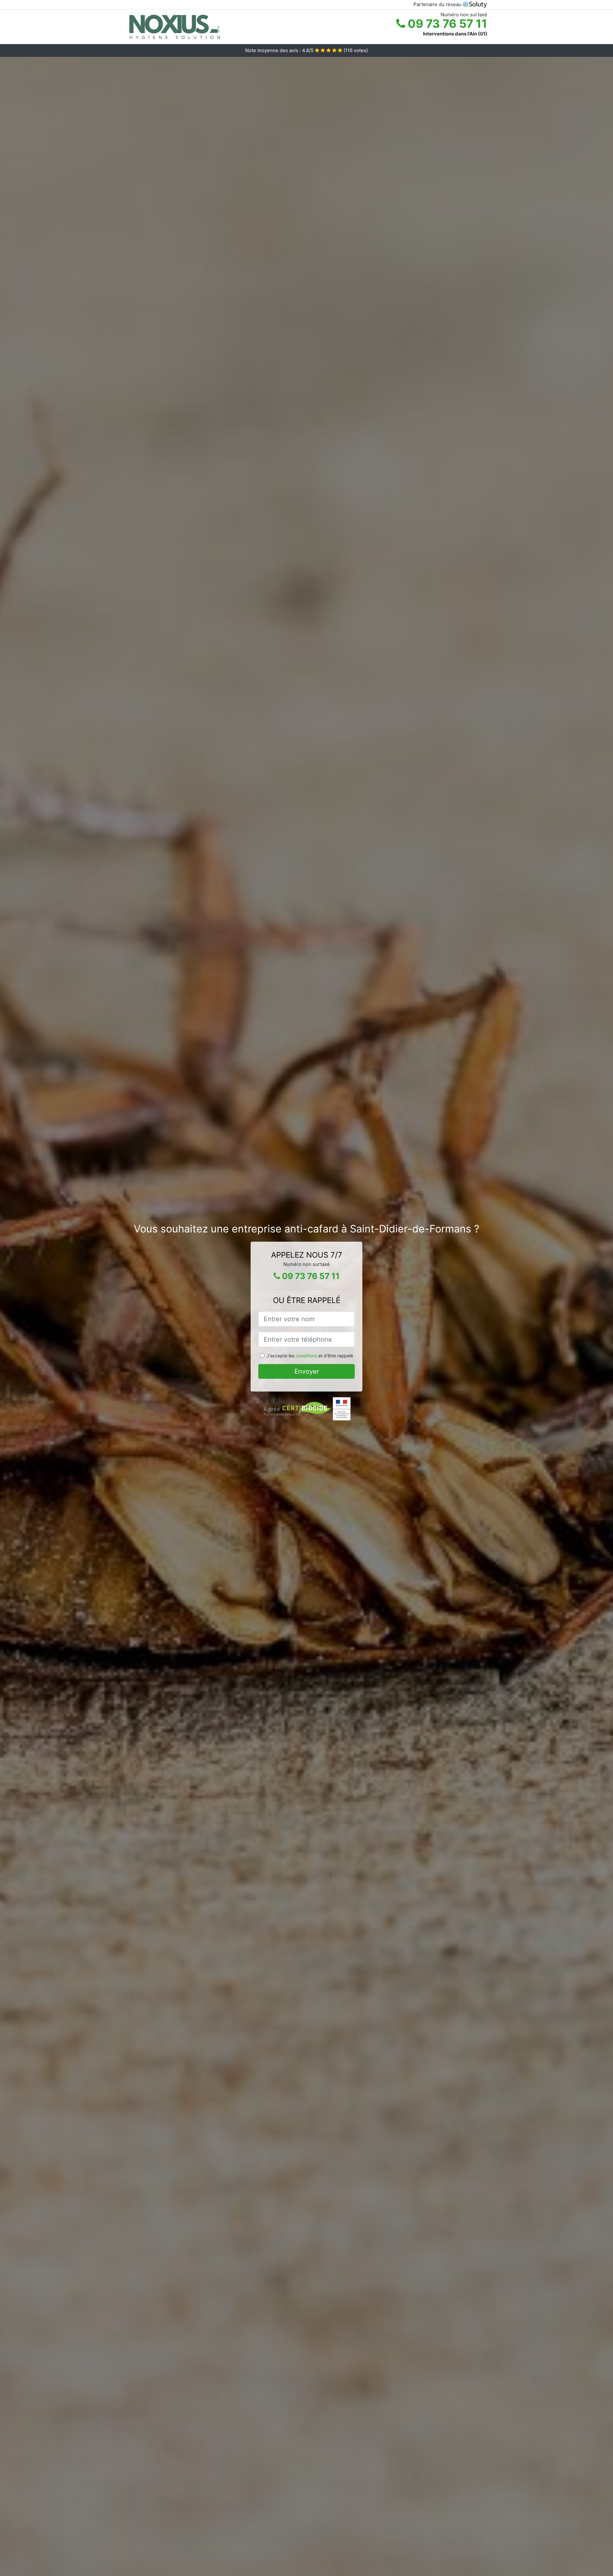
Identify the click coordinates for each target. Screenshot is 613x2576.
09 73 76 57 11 (446, 24)
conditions (306, 1356)
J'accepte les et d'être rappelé (310, 1356)
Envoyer (307, 1371)
